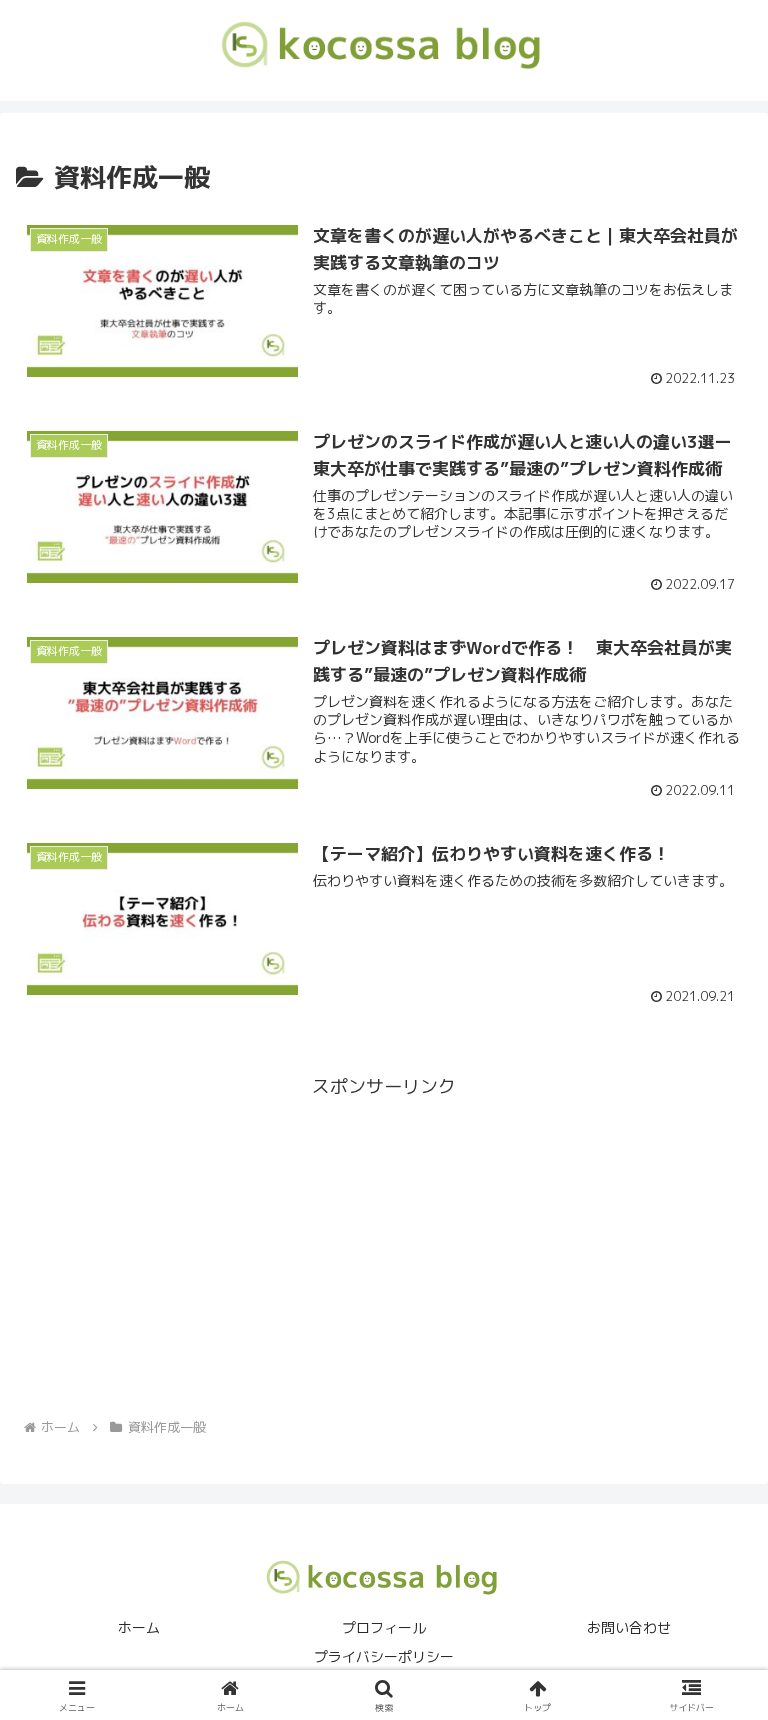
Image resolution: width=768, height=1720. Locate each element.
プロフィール (384, 1627)
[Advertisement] (384, 1243)
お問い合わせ (629, 1627)
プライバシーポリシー (384, 1656)
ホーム (139, 1627)
